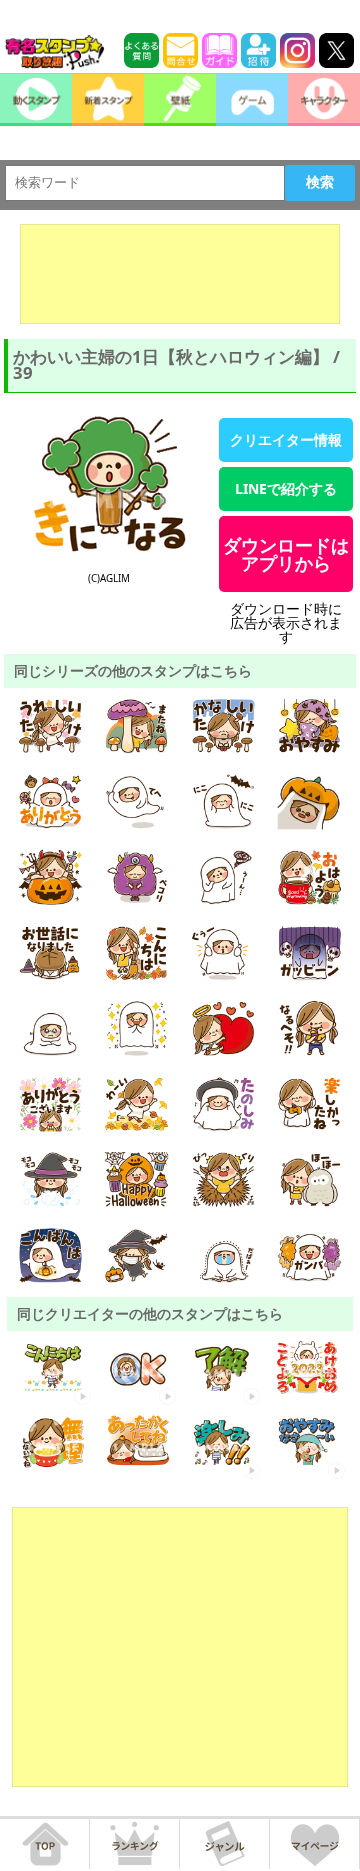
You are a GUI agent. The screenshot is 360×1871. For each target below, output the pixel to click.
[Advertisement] (180, 274)
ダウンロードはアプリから (286, 554)
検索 (320, 182)
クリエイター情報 (286, 439)
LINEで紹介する (286, 488)
